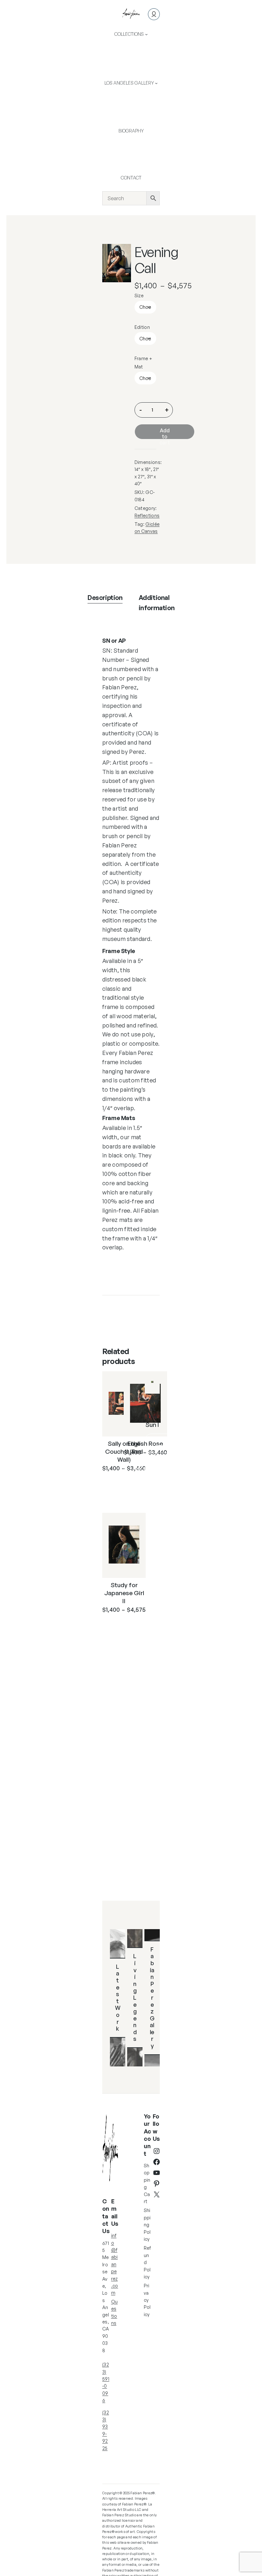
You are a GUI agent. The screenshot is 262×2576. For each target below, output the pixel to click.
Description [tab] (105, 598)
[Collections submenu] (146, 34)
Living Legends (135, 1997)
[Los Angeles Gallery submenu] (156, 83)
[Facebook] (157, 2162)
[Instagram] (157, 2151)
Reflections (147, 515)
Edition (142, 327)
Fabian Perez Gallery (152, 1997)
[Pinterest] (157, 2184)
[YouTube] (157, 2173)
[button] (122, 253)
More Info (118, 1487)
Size (139, 295)
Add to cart (165, 433)
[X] (157, 2194)
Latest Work (118, 1997)
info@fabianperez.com (115, 2264)
